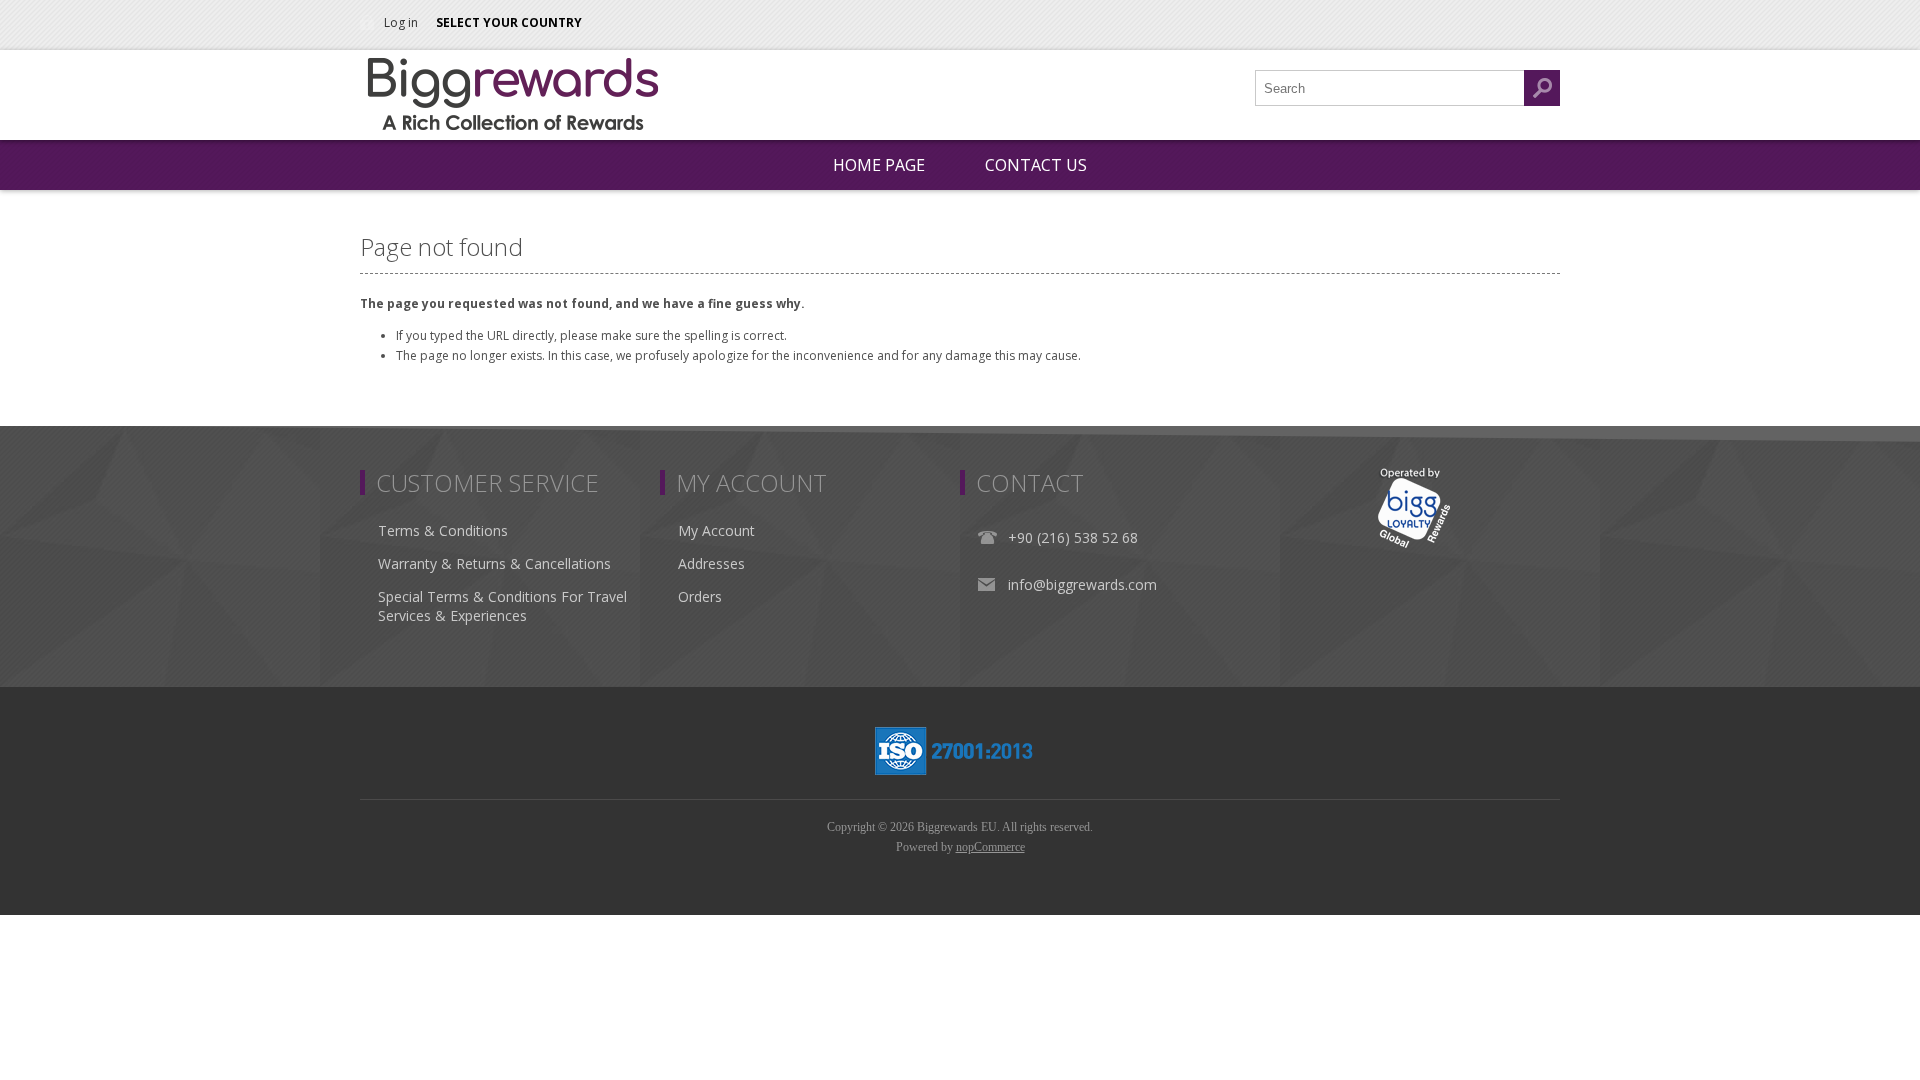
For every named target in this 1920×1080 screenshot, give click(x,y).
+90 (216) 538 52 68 (1073, 537)
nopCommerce (990, 847)
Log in (401, 22)
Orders (700, 596)
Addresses (711, 563)
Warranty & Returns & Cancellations (494, 563)
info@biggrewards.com (1082, 584)
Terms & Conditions (443, 530)
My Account (716, 530)
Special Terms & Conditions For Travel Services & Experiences (502, 606)
